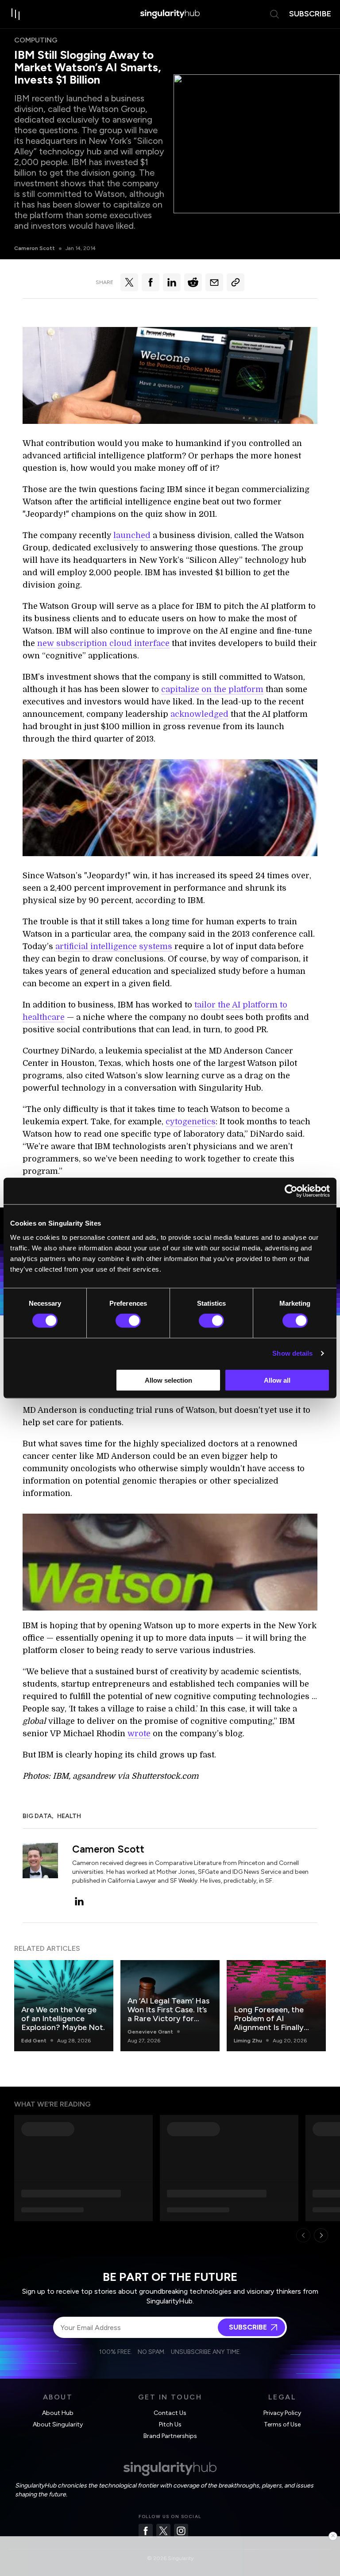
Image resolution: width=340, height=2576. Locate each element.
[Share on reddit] (193, 282)
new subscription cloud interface (103, 643)
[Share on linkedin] (172, 282)
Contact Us (170, 2413)
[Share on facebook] (151, 282)
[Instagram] (181, 2531)
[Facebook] (146, 2531)
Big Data (37, 1816)
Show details (292, 1353)
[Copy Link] (236, 282)
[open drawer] (16, 14)
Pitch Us (170, 2424)
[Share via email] (214, 282)
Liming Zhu (248, 2041)
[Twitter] (163, 2531)
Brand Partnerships (170, 2436)
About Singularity (58, 2424)
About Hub (58, 2413)
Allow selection (168, 1380)
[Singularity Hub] (170, 14)
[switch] (128, 1321)
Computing (36, 40)
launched (132, 535)
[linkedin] (79, 1901)
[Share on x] (129, 282)
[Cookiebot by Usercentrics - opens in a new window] (291, 1191)
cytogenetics (191, 1122)
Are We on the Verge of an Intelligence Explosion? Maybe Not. (63, 2019)
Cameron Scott (35, 248)
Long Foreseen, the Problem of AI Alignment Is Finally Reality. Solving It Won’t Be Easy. (269, 2027)
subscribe (310, 14)
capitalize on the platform (212, 689)
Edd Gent (34, 2041)
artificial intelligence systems (114, 946)
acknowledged (199, 714)
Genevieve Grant (150, 2032)
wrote (139, 1734)
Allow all (277, 1380)
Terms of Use (282, 2424)
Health (69, 1816)
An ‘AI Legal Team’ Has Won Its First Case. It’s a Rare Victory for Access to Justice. (168, 2014)
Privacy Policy (282, 2413)
